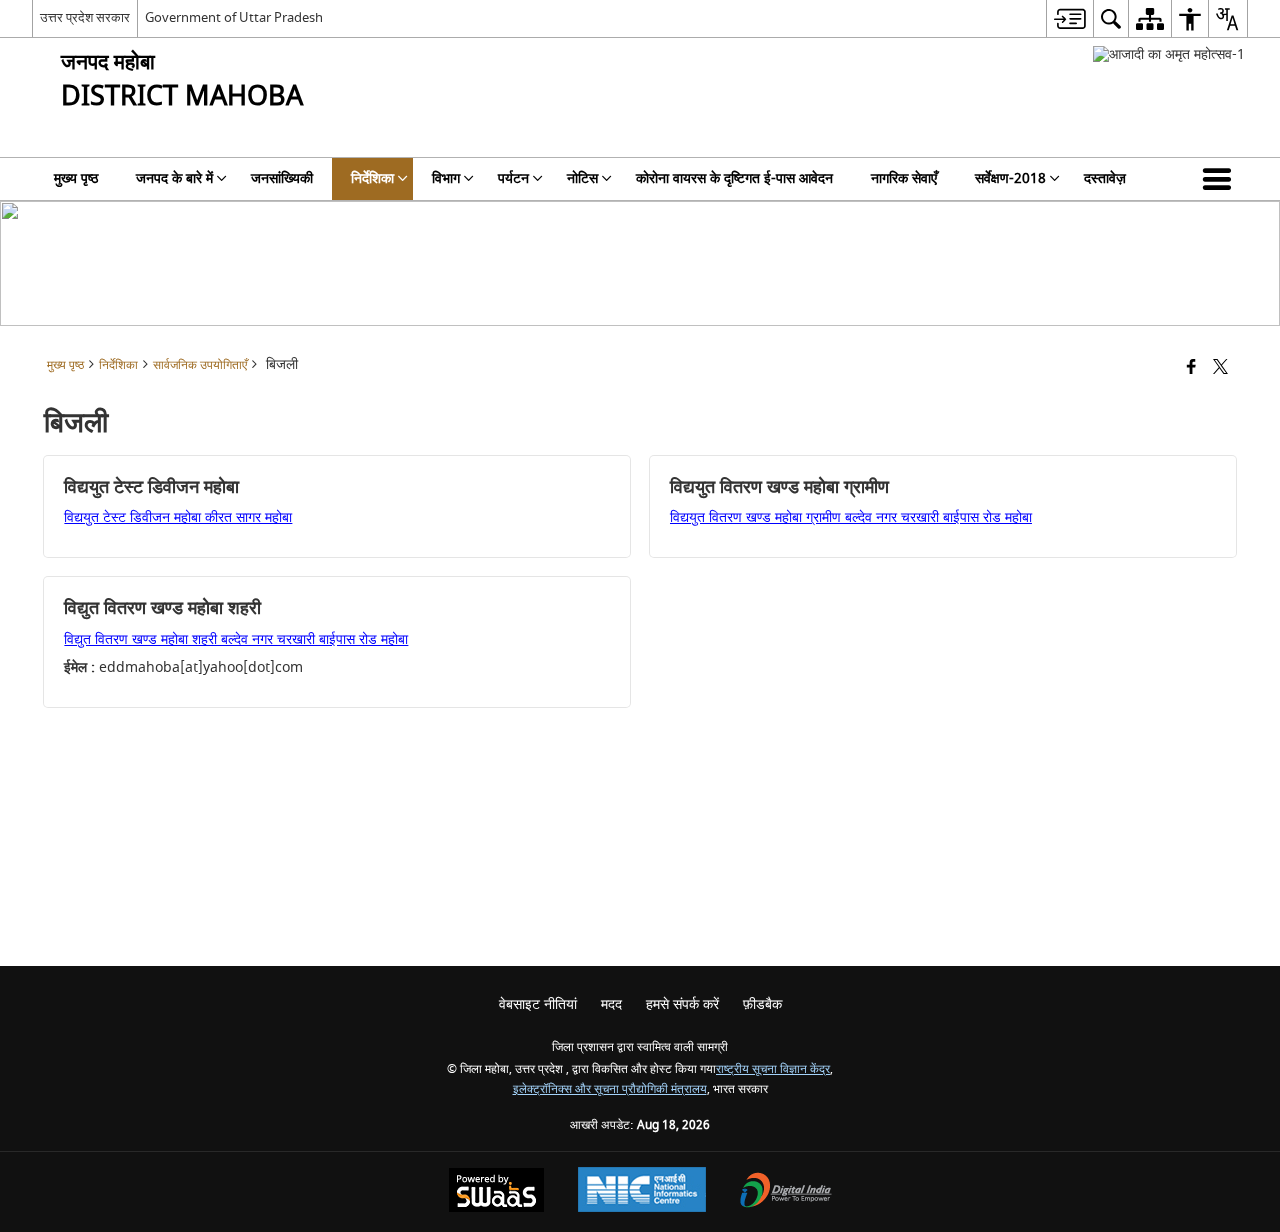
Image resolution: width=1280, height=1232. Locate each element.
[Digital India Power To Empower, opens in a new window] (786, 1192)
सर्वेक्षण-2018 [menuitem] (1010, 178)
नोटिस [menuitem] (582, 178)
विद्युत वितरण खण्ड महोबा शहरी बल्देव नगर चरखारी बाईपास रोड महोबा (236, 639)
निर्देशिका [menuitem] (372, 178)
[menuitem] (1069, 18)
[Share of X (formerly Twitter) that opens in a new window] (1220, 368)
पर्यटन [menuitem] (513, 178)
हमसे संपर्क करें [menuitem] (682, 1004)
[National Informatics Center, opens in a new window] (642, 1192)
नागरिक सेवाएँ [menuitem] (904, 178)
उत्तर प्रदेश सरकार (85, 17)
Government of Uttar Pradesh (234, 17)
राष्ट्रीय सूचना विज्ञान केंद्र (773, 1069)
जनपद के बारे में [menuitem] (174, 178)
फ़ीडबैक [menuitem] (762, 1004)
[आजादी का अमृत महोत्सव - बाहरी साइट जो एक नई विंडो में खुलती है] (1169, 54)
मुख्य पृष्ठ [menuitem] (76, 178)
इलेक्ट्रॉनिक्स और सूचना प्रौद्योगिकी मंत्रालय (610, 1089)
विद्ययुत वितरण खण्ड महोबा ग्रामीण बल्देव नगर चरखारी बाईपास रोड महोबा (851, 517)
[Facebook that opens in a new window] (1191, 368)
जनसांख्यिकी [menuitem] (282, 178)
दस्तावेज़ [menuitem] (1105, 178)
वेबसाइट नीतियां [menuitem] (538, 1004)
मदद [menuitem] (611, 1004)
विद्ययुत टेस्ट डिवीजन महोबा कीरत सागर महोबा (178, 517)
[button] (1221, 179)
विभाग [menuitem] (446, 178)
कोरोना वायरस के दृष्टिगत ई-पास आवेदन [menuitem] (734, 178)
